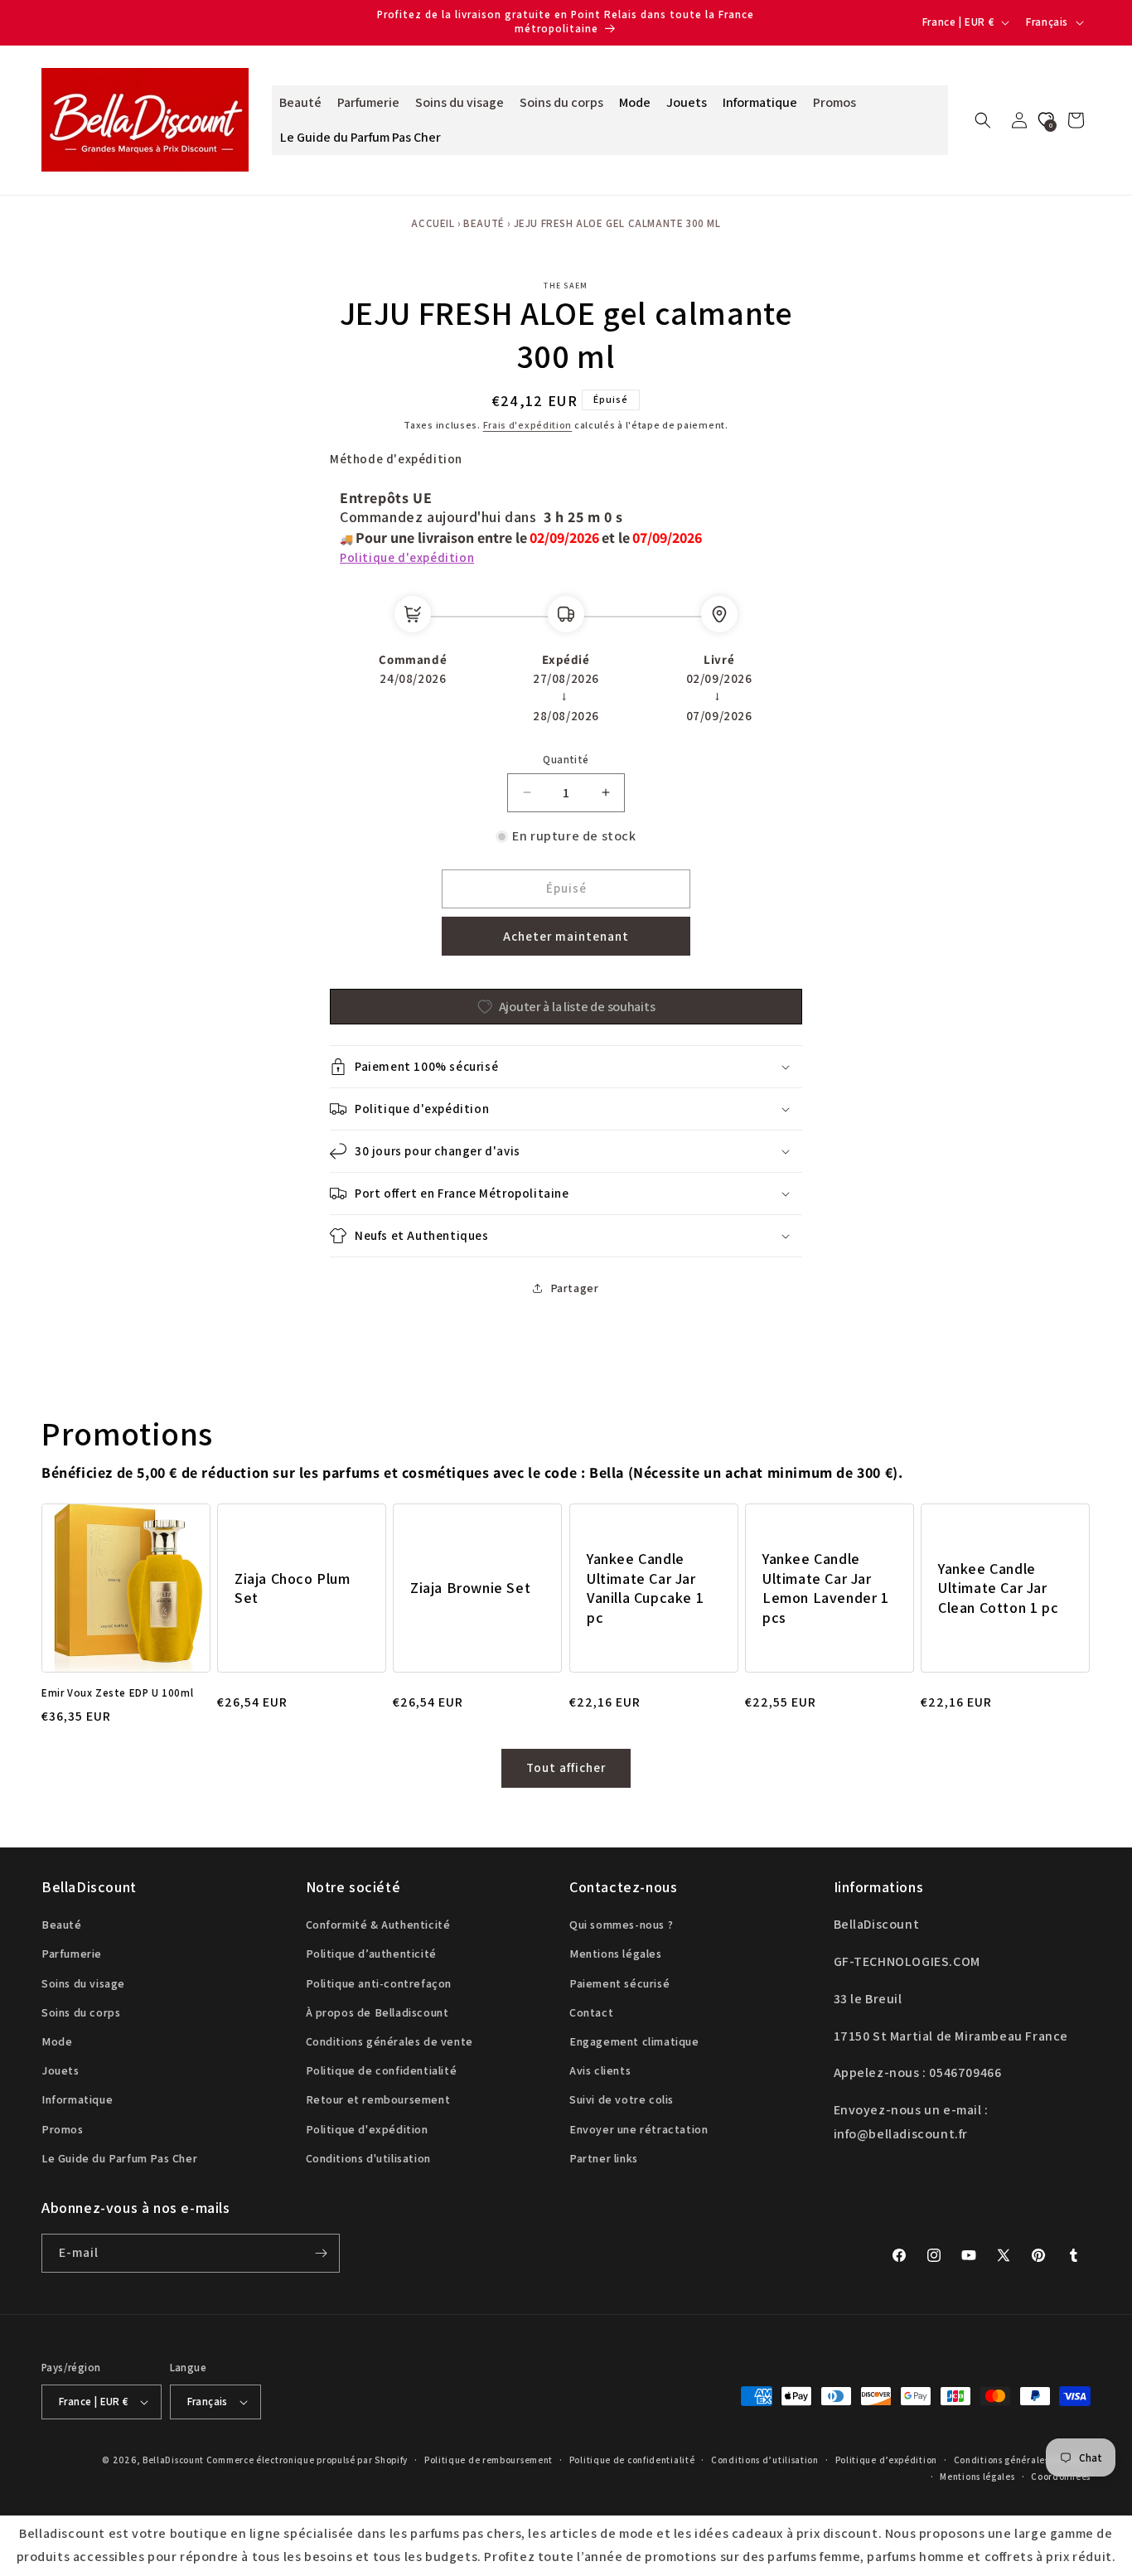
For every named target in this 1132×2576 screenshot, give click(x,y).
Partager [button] (575, 1288)
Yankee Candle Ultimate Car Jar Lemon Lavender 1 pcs (826, 1588)
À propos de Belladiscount (377, 2012)
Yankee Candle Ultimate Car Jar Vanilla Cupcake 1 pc (645, 1588)
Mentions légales (616, 1954)
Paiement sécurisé (619, 1983)
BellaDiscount (173, 2460)
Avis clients (600, 2070)
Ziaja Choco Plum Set (293, 1587)
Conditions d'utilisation (368, 2158)
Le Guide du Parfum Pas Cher (119, 2158)
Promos (63, 2129)
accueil (433, 223)
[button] (983, 120)
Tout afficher (566, 1767)
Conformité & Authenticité (378, 1925)
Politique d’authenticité (371, 1954)
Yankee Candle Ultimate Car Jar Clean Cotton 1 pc (998, 1588)
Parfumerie (72, 1954)
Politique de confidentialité (382, 2070)
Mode (57, 2041)
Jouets (60, 2070)
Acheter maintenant (566, 936)
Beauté (484, 223)
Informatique (77, 2099)
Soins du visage (83, 1983)
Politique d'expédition (407, 557)
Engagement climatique (634, 2041)
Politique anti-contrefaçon (379, 1983)
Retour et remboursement (378, 2099)
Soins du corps (81, 2012)
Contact (591, 2012)
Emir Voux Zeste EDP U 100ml (117, 1693)
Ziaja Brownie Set (470, 1588)
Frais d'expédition (528, 425)
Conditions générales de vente (389, 2041)
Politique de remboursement (489, 2460)
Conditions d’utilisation (765, 2460)
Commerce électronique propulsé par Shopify (307, 2460)
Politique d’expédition (886, 2460)
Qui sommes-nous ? (621, 1925)
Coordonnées (1061, 2477)
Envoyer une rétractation (639, 2129)
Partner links (604, 2158)
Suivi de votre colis (622, 2099)
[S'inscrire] (321, 2253)
